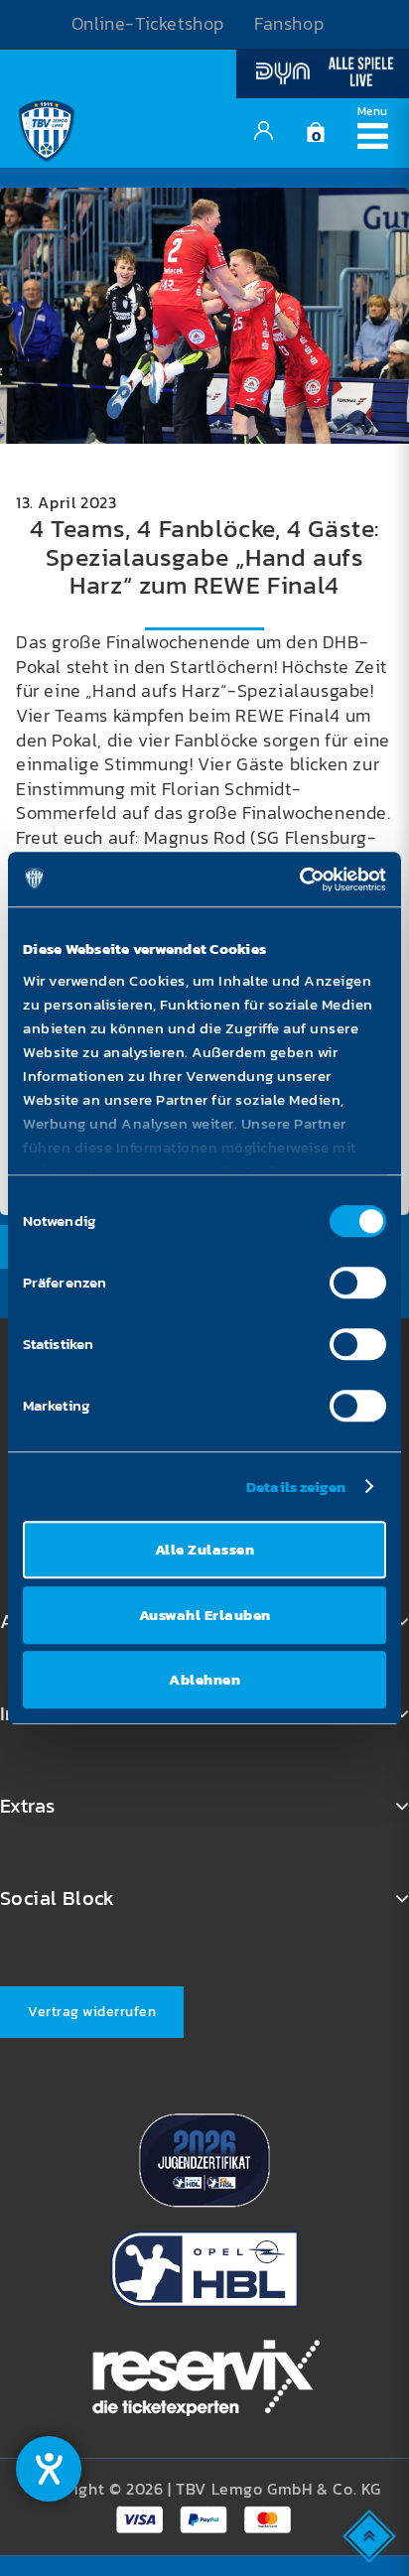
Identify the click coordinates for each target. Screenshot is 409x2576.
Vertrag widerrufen (92, 2012)
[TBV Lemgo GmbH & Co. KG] (47, 128)
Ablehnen (204, 1679)
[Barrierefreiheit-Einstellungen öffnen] (49, 2469)
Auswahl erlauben (205, 1615)
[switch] (358, 1283)
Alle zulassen (205, 1549)
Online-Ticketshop (148, 24)
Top (371, 2535)
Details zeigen (296, 1487)
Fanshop (289, 24)
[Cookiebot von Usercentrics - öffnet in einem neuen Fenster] (299, 880)
